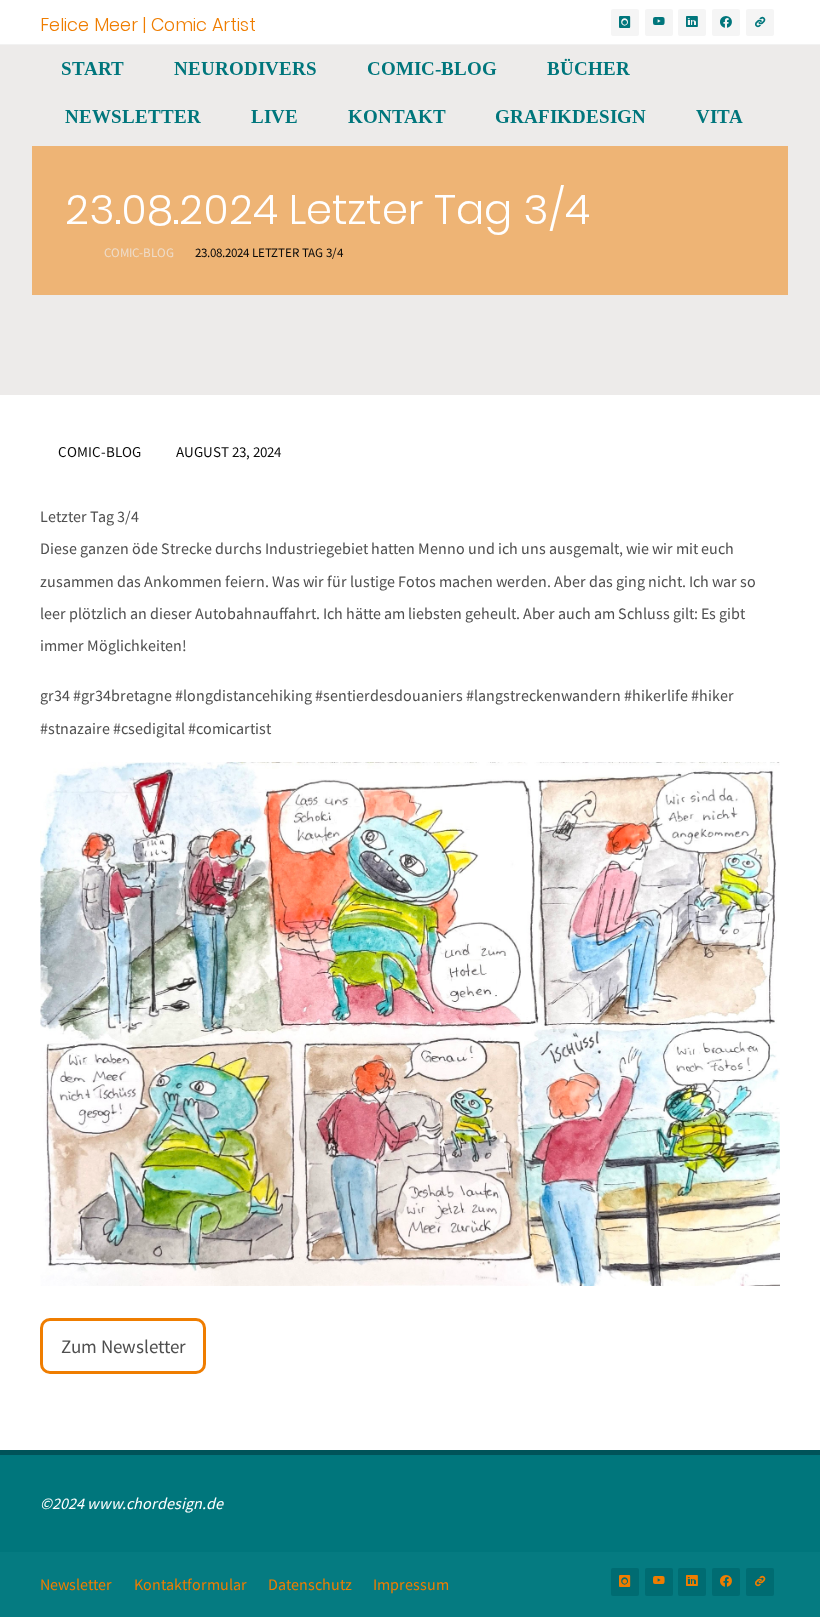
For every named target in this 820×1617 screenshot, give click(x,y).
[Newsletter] (760, 23)
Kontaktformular (190, 1584)
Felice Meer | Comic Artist (148, 23)
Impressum (411, 1584)
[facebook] (726, 23)
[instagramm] (625, 23)
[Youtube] (659, 23)
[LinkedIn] (692, 23)
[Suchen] (63, 164)
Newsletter (76, 1584)
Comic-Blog (139, 252)
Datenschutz (310, 1584)
